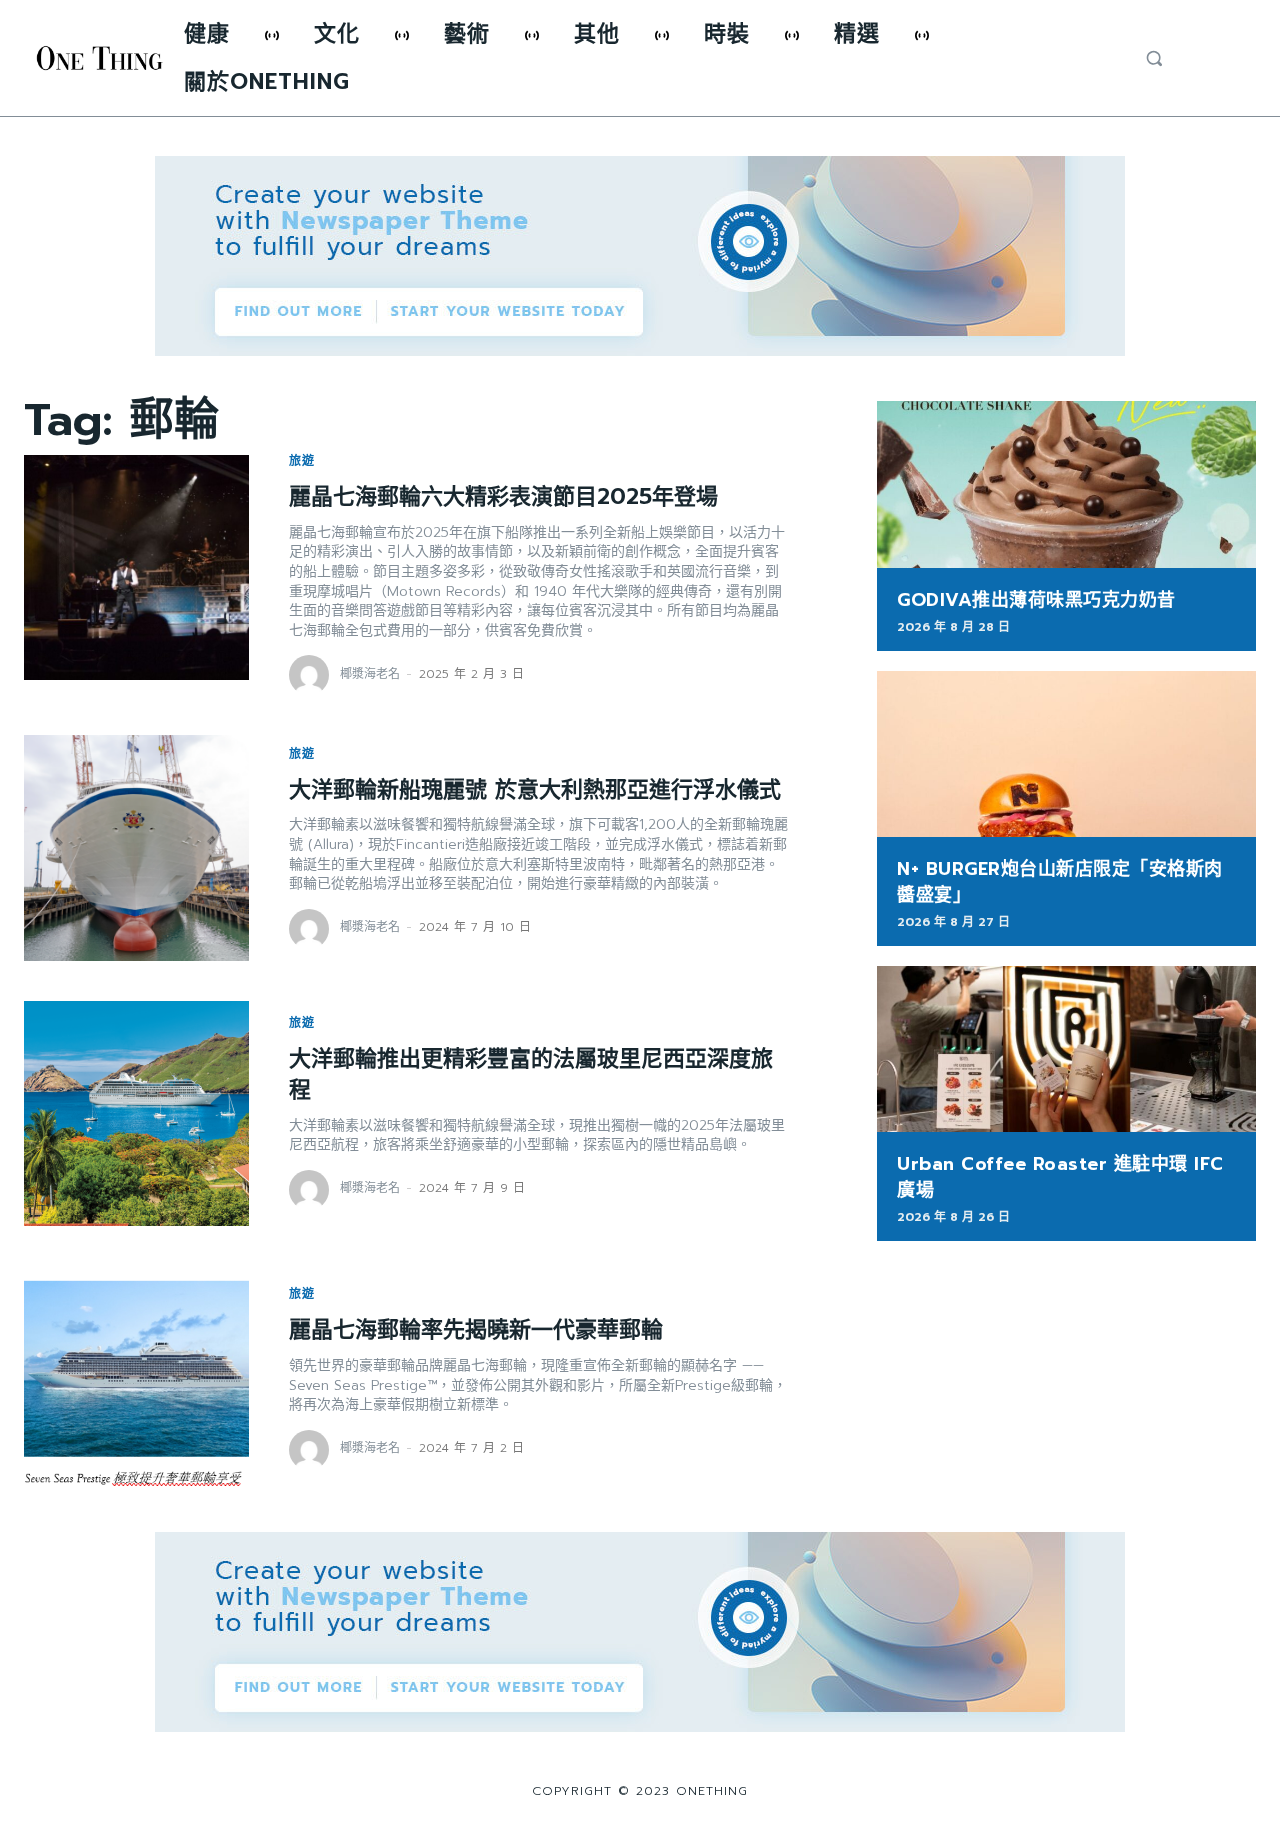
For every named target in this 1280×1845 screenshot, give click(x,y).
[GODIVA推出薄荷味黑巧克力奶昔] (1066, 484)
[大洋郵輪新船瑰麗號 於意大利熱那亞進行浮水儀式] (136, 847)
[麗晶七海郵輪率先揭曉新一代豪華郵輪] (136, 1378)
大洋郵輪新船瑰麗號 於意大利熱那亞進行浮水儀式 (535, 789)
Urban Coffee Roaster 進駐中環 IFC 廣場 (1060, 1176)
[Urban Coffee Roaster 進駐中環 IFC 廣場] (1066, 1049)
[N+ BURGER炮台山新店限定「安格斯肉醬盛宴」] (1066, 754)
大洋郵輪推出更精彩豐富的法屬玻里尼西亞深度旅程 (531, 1074)
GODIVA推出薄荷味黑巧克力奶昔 (1036, 600)
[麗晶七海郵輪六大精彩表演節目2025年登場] (136, 567)
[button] (1154, 58)
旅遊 (302, 461)
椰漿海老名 (370, 674)
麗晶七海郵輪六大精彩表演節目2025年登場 (503, 496)
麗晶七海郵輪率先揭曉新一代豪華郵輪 (476, 1329)
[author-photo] (312, 675)
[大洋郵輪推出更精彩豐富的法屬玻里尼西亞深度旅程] (136, 1113)
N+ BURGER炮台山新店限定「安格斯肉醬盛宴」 (1060, 881)
